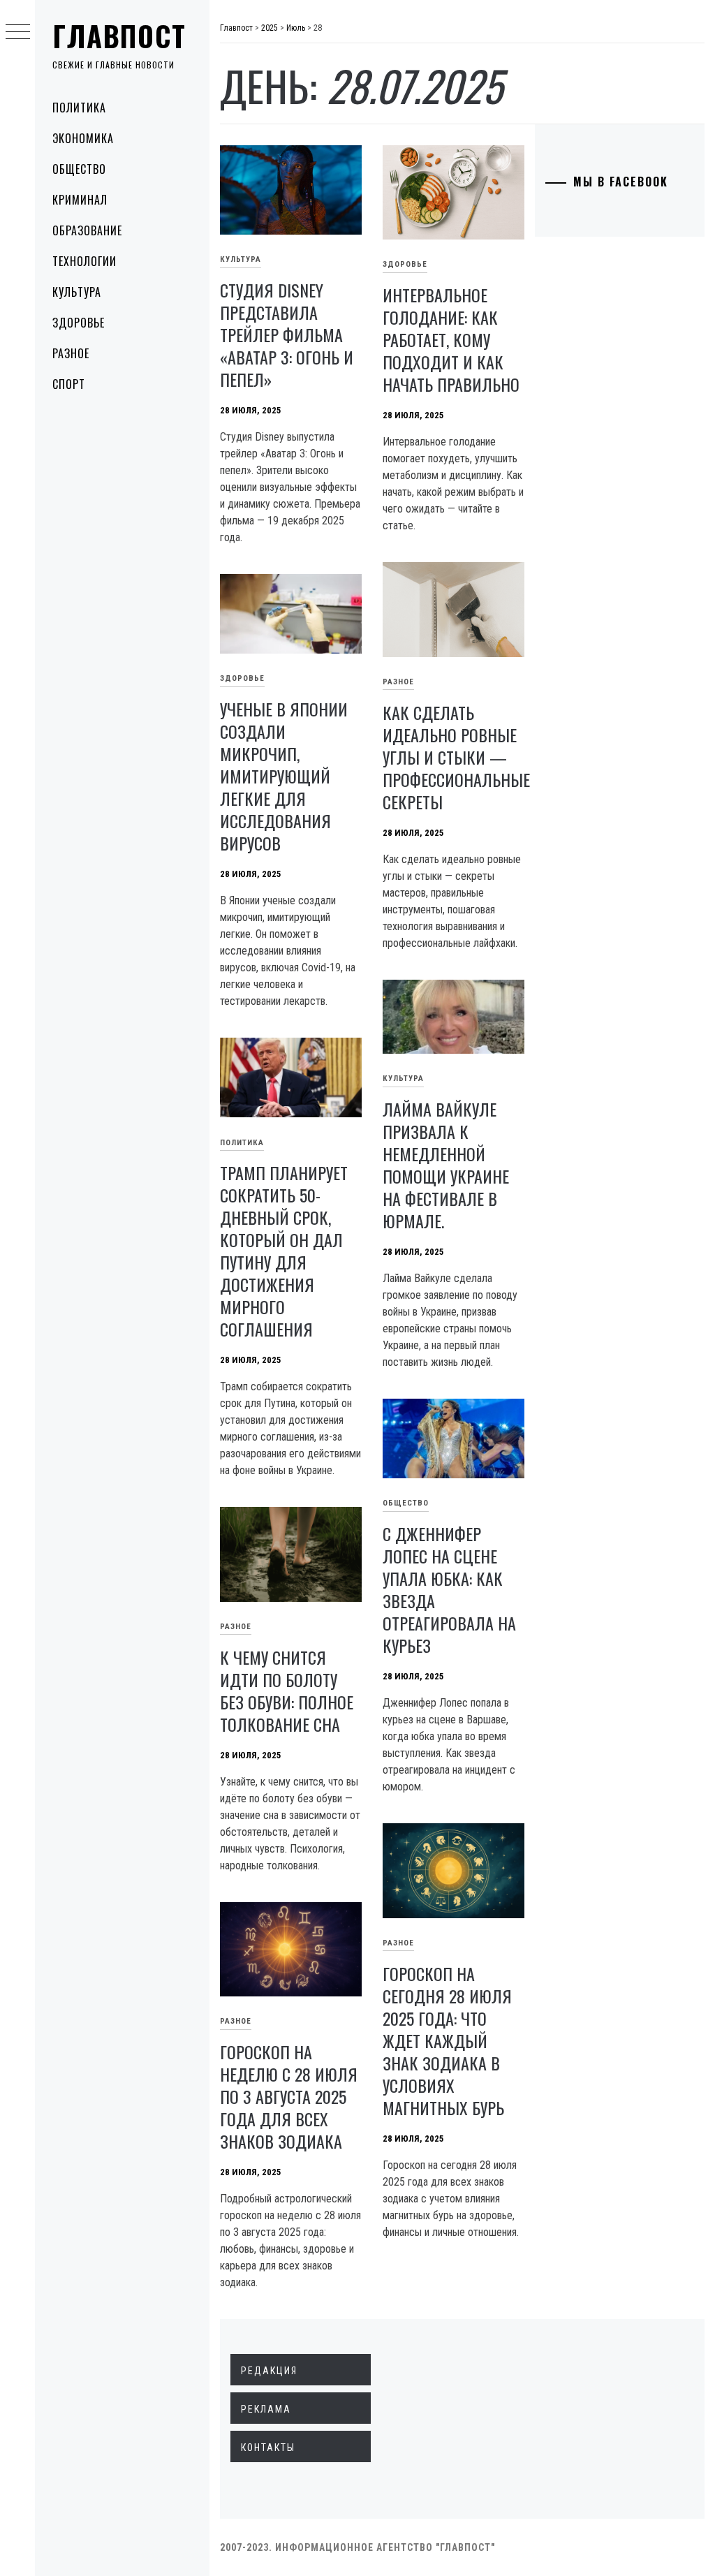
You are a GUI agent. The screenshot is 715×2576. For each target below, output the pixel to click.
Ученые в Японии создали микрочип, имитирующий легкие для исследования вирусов (284, 776)
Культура (77, 292)
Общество (79, 169)
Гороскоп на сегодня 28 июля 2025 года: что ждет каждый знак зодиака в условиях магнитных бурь (447, 2040)
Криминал (80, 200)
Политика (79, 108)
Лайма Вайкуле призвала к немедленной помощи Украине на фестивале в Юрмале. (446, 1165)
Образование (87, 230)
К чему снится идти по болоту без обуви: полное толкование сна (287, 1691)
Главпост (119, 36)
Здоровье (79, 323)
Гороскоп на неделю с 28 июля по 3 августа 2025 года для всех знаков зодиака (289, 2096)
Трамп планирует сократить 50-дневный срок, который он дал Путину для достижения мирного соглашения (284, 1251)
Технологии (84, 261)
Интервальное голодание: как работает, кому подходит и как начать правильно (451, 339)
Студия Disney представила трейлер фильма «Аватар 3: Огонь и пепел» (287, 334)
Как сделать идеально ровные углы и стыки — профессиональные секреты (456, 757)
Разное (71, 353)
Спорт (69, 384)
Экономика (83, 138)
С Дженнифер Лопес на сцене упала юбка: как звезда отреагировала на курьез (449, 1589)
